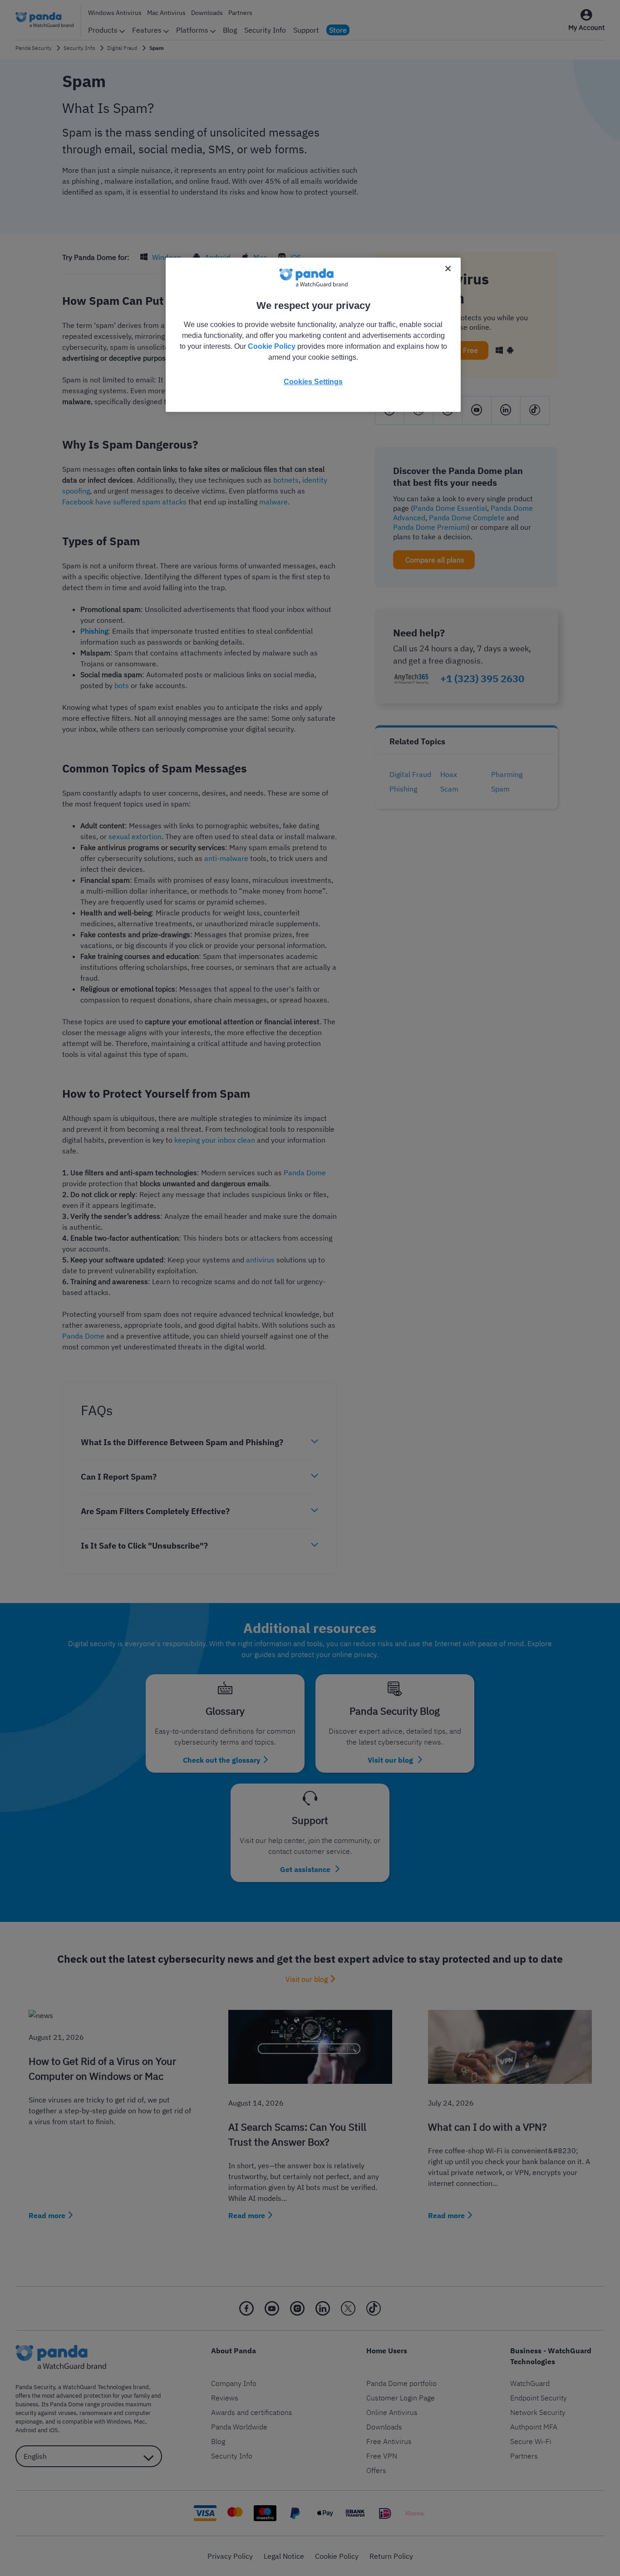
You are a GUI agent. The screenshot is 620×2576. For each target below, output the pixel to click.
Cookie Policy (272, 346)
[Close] (448, 269)
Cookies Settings (313, 382)
